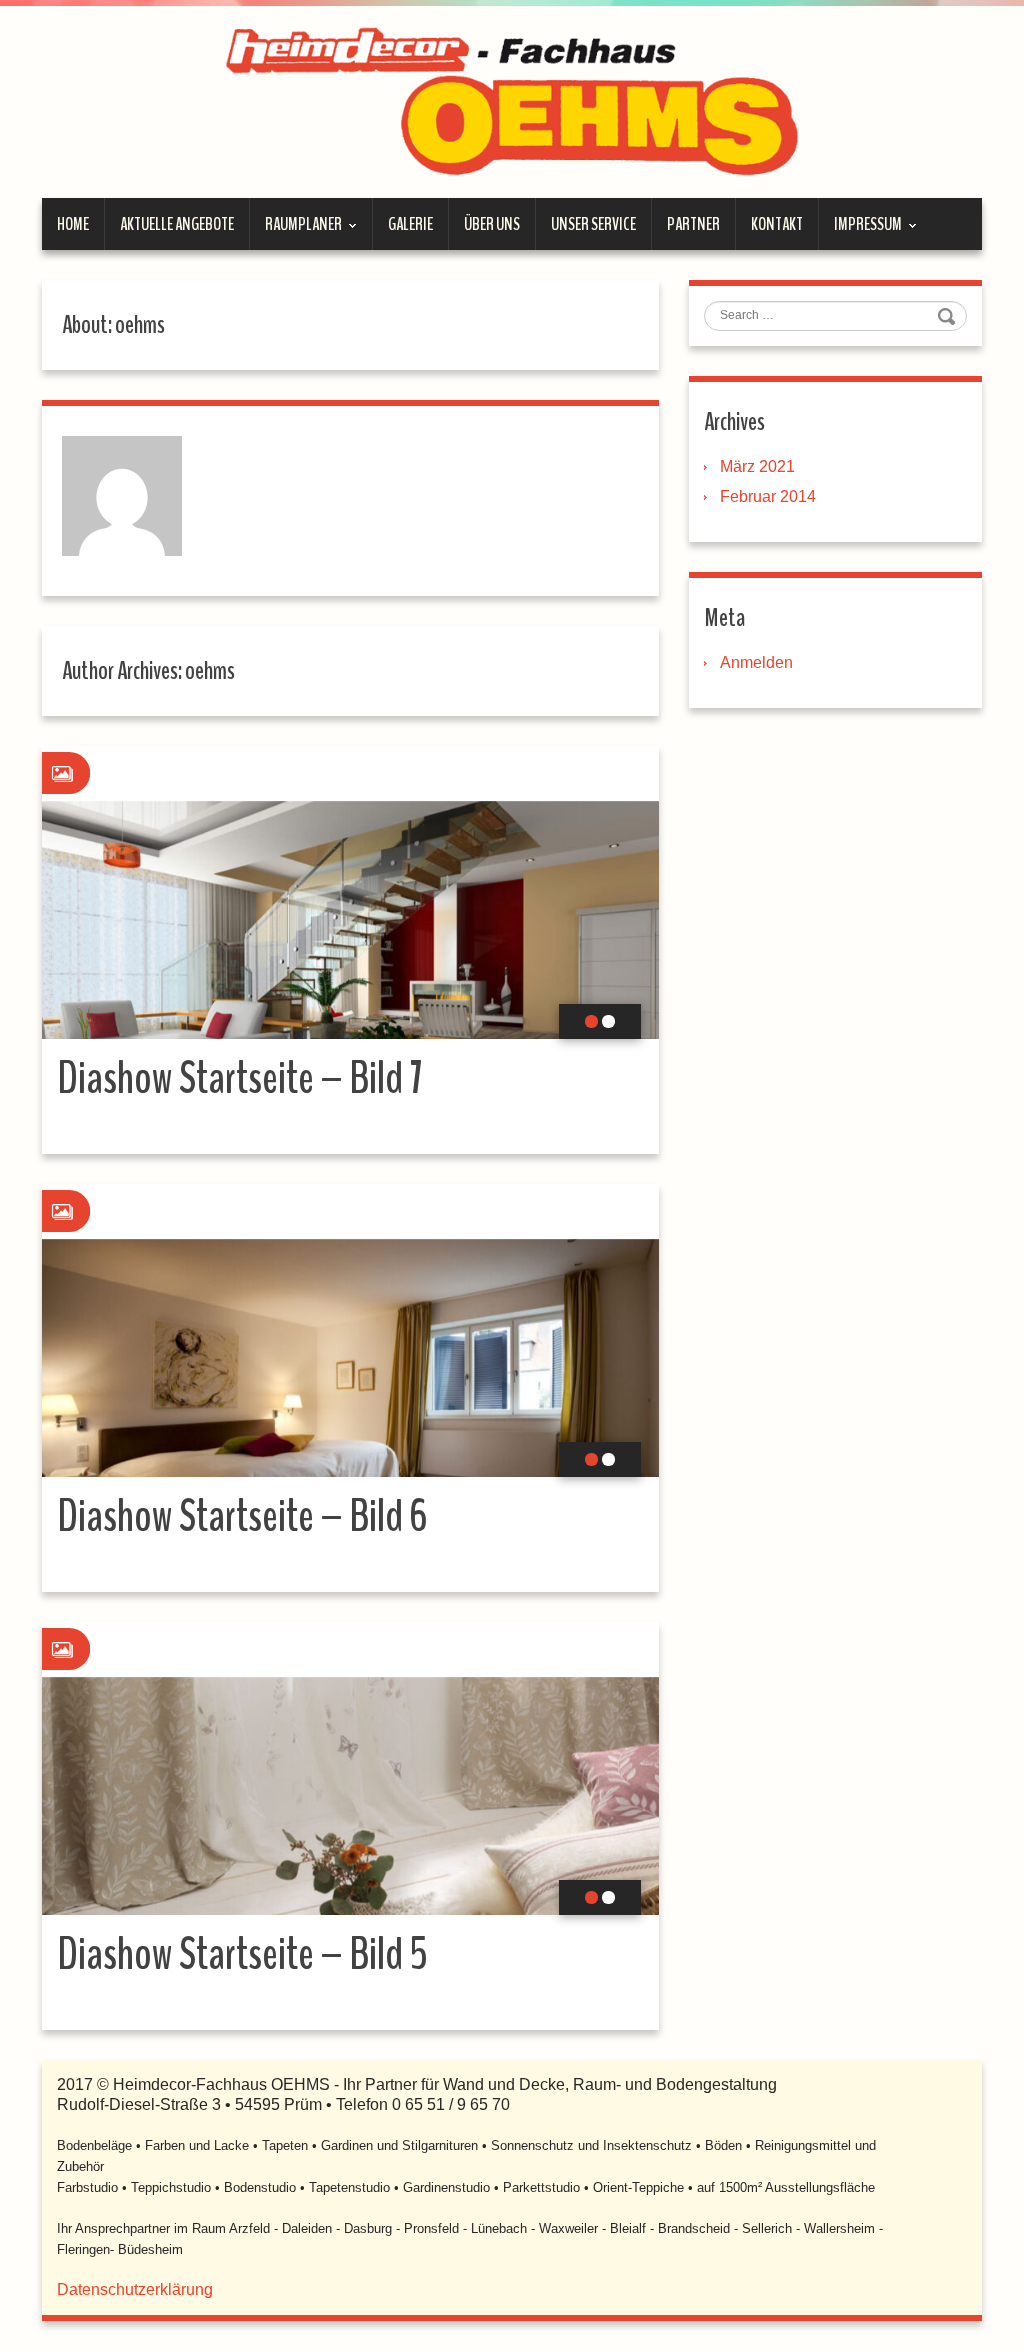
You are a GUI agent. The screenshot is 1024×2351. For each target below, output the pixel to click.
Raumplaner (296, 231)
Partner (693, 224)
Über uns (492, 224)
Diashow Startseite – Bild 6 (242, 1516)
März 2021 (757, 466)
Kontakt (777, 224)
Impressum (860, 231)
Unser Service (593, 224)
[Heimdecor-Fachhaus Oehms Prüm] (512, 100)
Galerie (410, 224)
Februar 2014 (768, 496)
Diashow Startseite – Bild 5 (242, 1954)
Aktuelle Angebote (177, 224)
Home (73, 224)
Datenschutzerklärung (135, 2289)
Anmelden (756, 662)
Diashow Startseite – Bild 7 (240, 1078)
